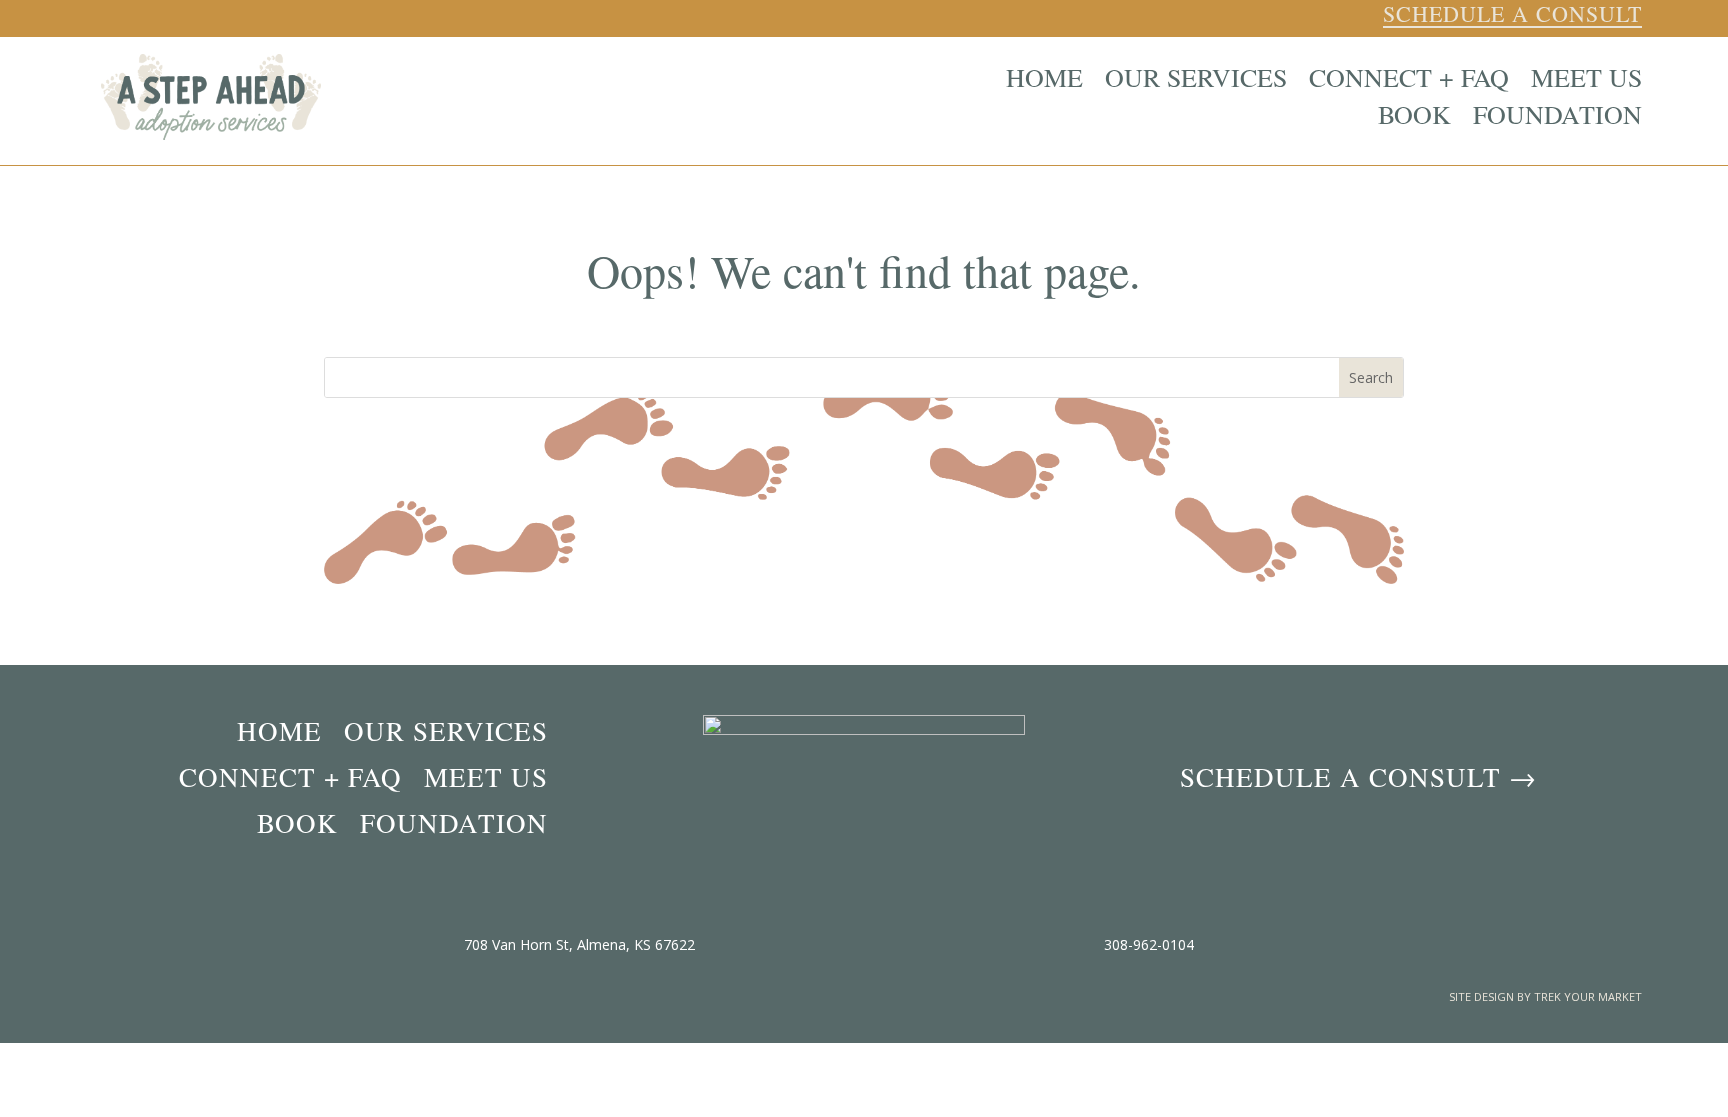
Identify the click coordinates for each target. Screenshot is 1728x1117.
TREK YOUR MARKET (1588, 996)
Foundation (1557, 117)
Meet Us (1586, 80)
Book (1414, 117)
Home (1044, 80)
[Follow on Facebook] (1323, 16)
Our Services (1196, 80)
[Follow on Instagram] (1355, 16)
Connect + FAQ (1409, 80)
